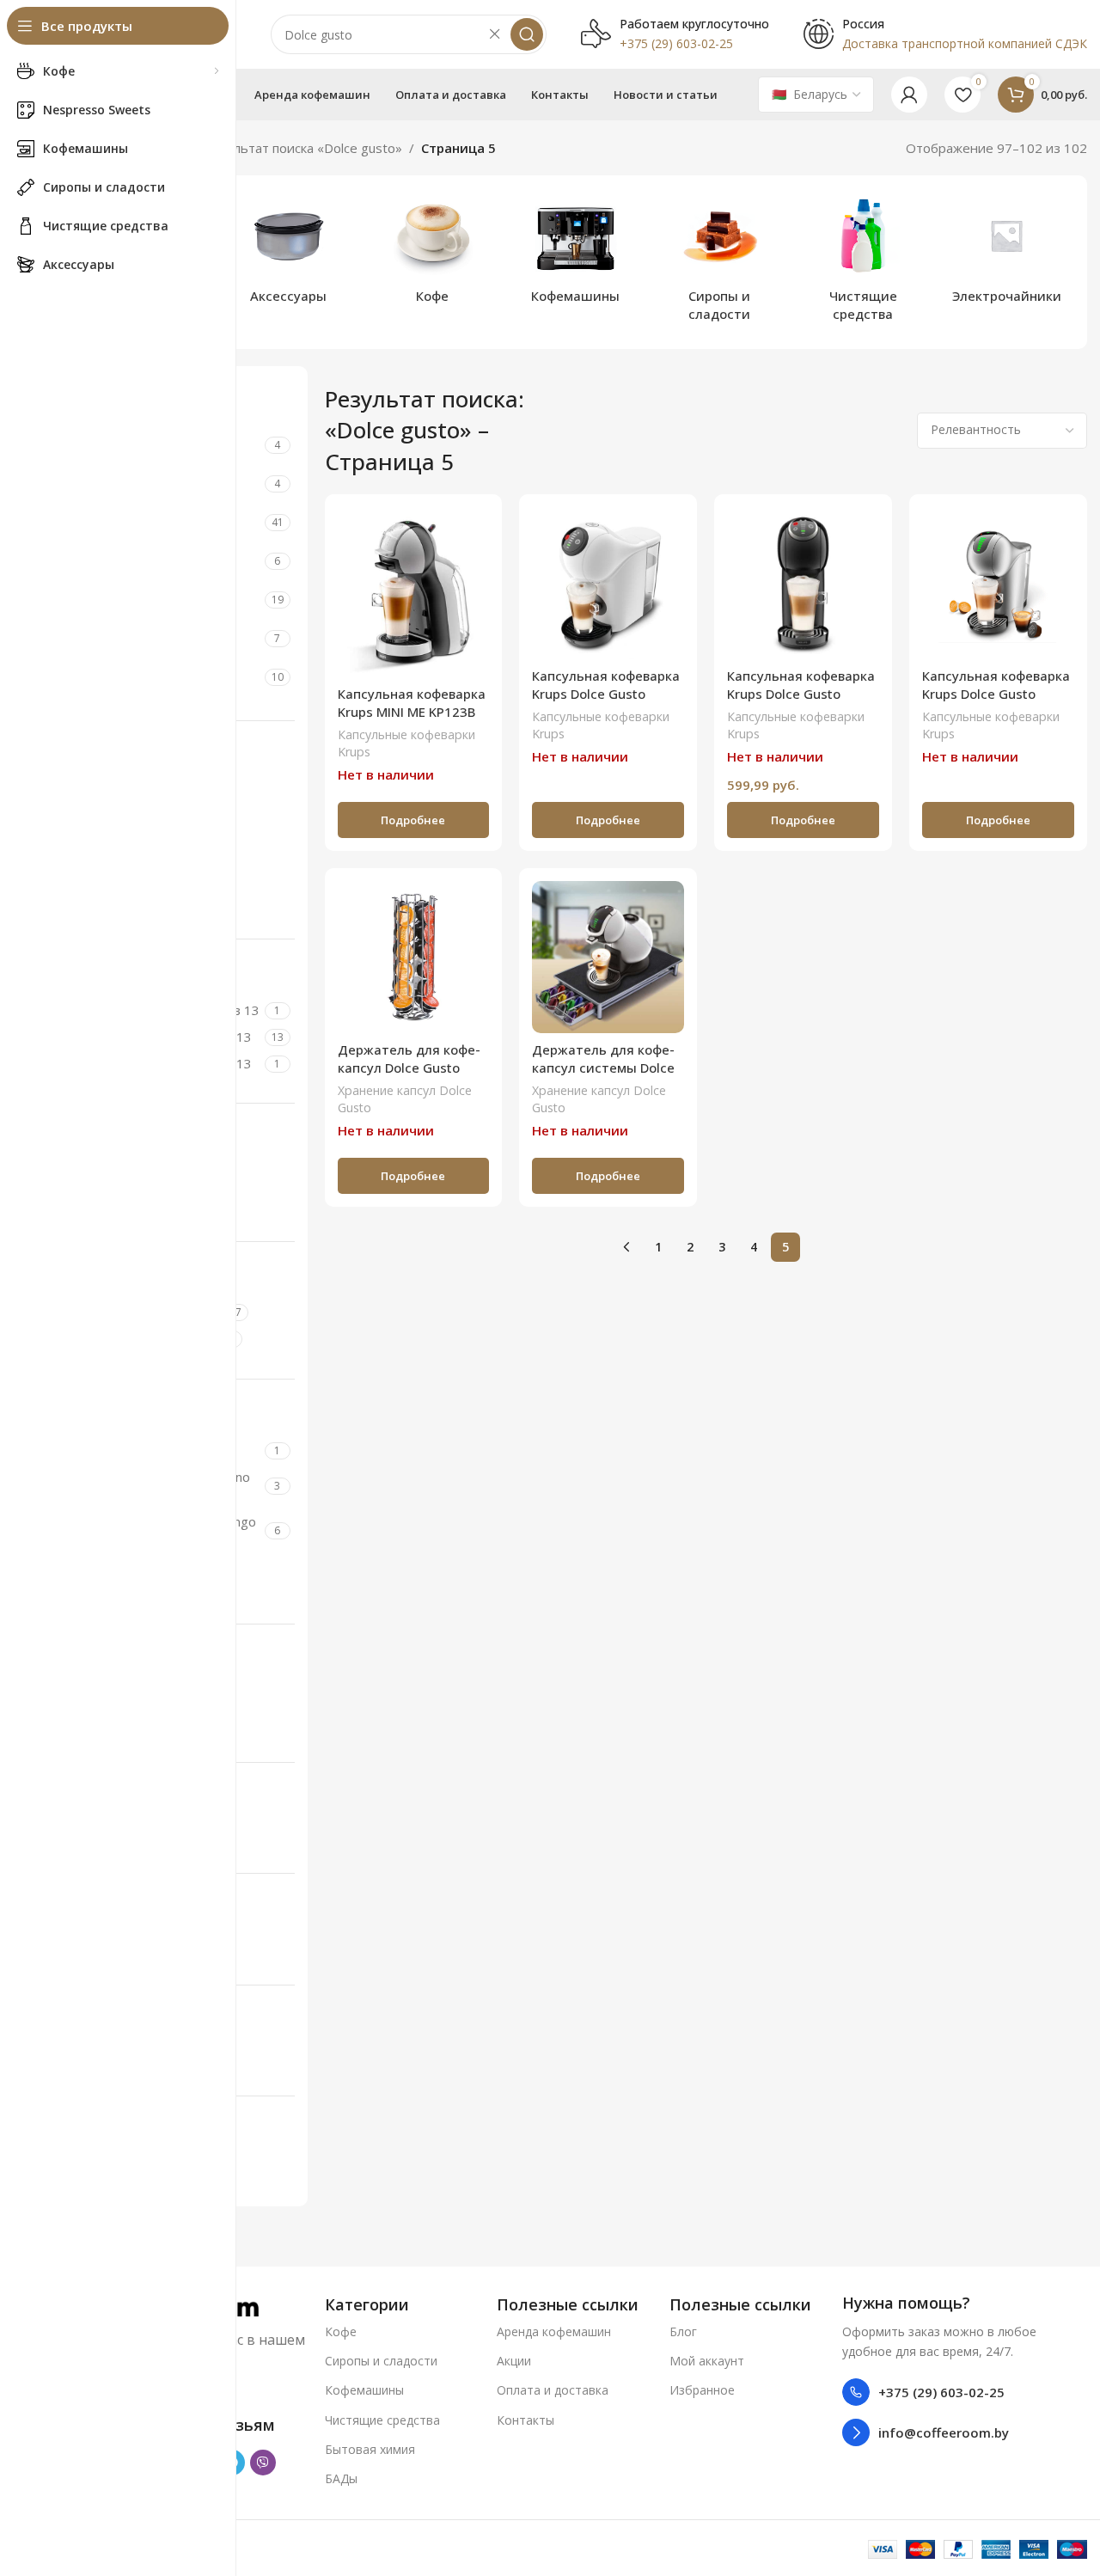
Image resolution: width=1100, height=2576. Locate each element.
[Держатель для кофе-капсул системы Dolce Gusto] (608, 957)
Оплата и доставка (553, 2390)
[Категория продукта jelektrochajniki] (1007, 253)
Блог (683, 2331)
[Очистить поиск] (494, 34)
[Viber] (263, 2463)
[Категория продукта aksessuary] (288, 253)
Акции (514, 2361)
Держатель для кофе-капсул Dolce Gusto (409, 1059)
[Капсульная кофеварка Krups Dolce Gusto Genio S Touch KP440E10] (998, 583)
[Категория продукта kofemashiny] (575, 253)
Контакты (526, 2420)
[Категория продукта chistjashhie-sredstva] (863, 262)
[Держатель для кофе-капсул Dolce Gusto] (414, 957)
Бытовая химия (370, 2449)
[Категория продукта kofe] (432, 253)
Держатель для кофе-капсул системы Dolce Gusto (603, 1068)
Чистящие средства (382, 2420)
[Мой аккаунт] (909, 95)
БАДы (341, 2478)
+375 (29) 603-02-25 (941, 2392)
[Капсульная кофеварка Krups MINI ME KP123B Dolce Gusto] (414, 592)
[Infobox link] (675, 34)
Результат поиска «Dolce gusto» (303, 148)
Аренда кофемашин (554, 2331)
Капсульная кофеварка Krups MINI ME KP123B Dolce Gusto (412, 712)
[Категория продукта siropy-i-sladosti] (720, 262)
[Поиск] (527, 34)
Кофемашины (364, 2390)
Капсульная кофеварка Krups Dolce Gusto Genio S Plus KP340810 (801, 694)
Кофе (341, 2331)
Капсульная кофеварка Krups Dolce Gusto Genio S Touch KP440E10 (996, 703)
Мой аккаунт (707, 2361)
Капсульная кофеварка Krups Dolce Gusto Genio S (606, 694)
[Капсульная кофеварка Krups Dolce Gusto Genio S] (608, 583)
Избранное (702, 2390)
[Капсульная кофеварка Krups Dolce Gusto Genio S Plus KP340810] (803, 583)
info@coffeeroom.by (944, 2432)
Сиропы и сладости (381, 2361)
